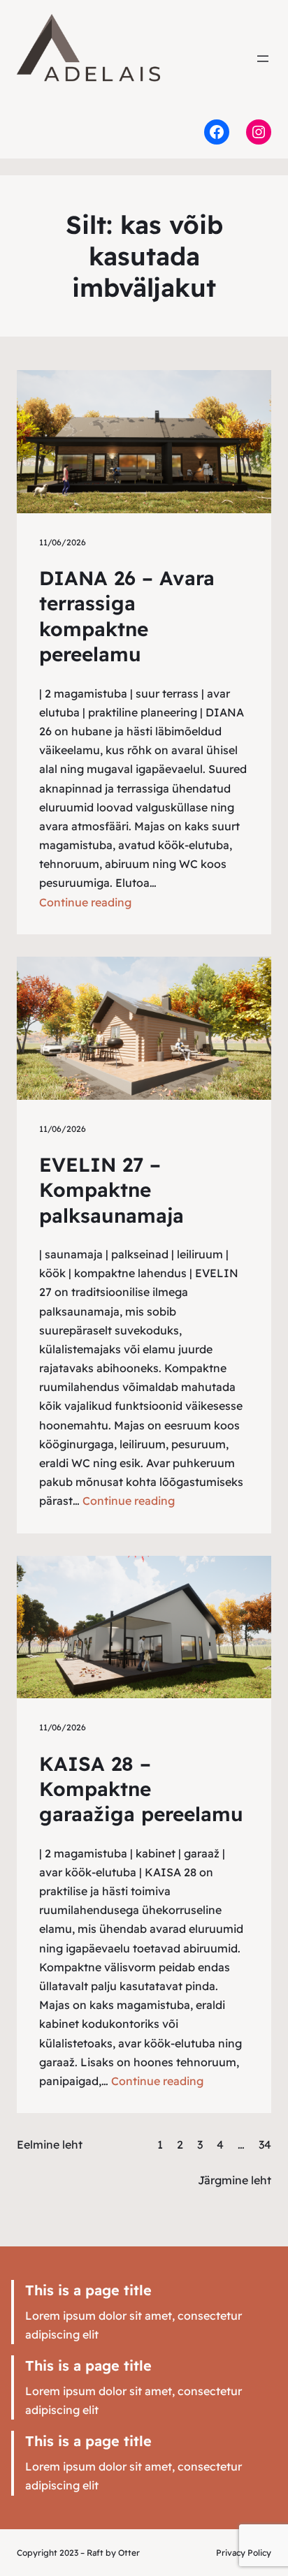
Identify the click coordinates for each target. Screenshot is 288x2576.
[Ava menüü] (263, 59)
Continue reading (85, 902)
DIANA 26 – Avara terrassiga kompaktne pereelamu (127, 616)
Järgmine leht (235, 2180)
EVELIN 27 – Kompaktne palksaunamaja (111, 1190)
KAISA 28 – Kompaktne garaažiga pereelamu (141, 1789)
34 (265, 2144)
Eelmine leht (50, 2144)
